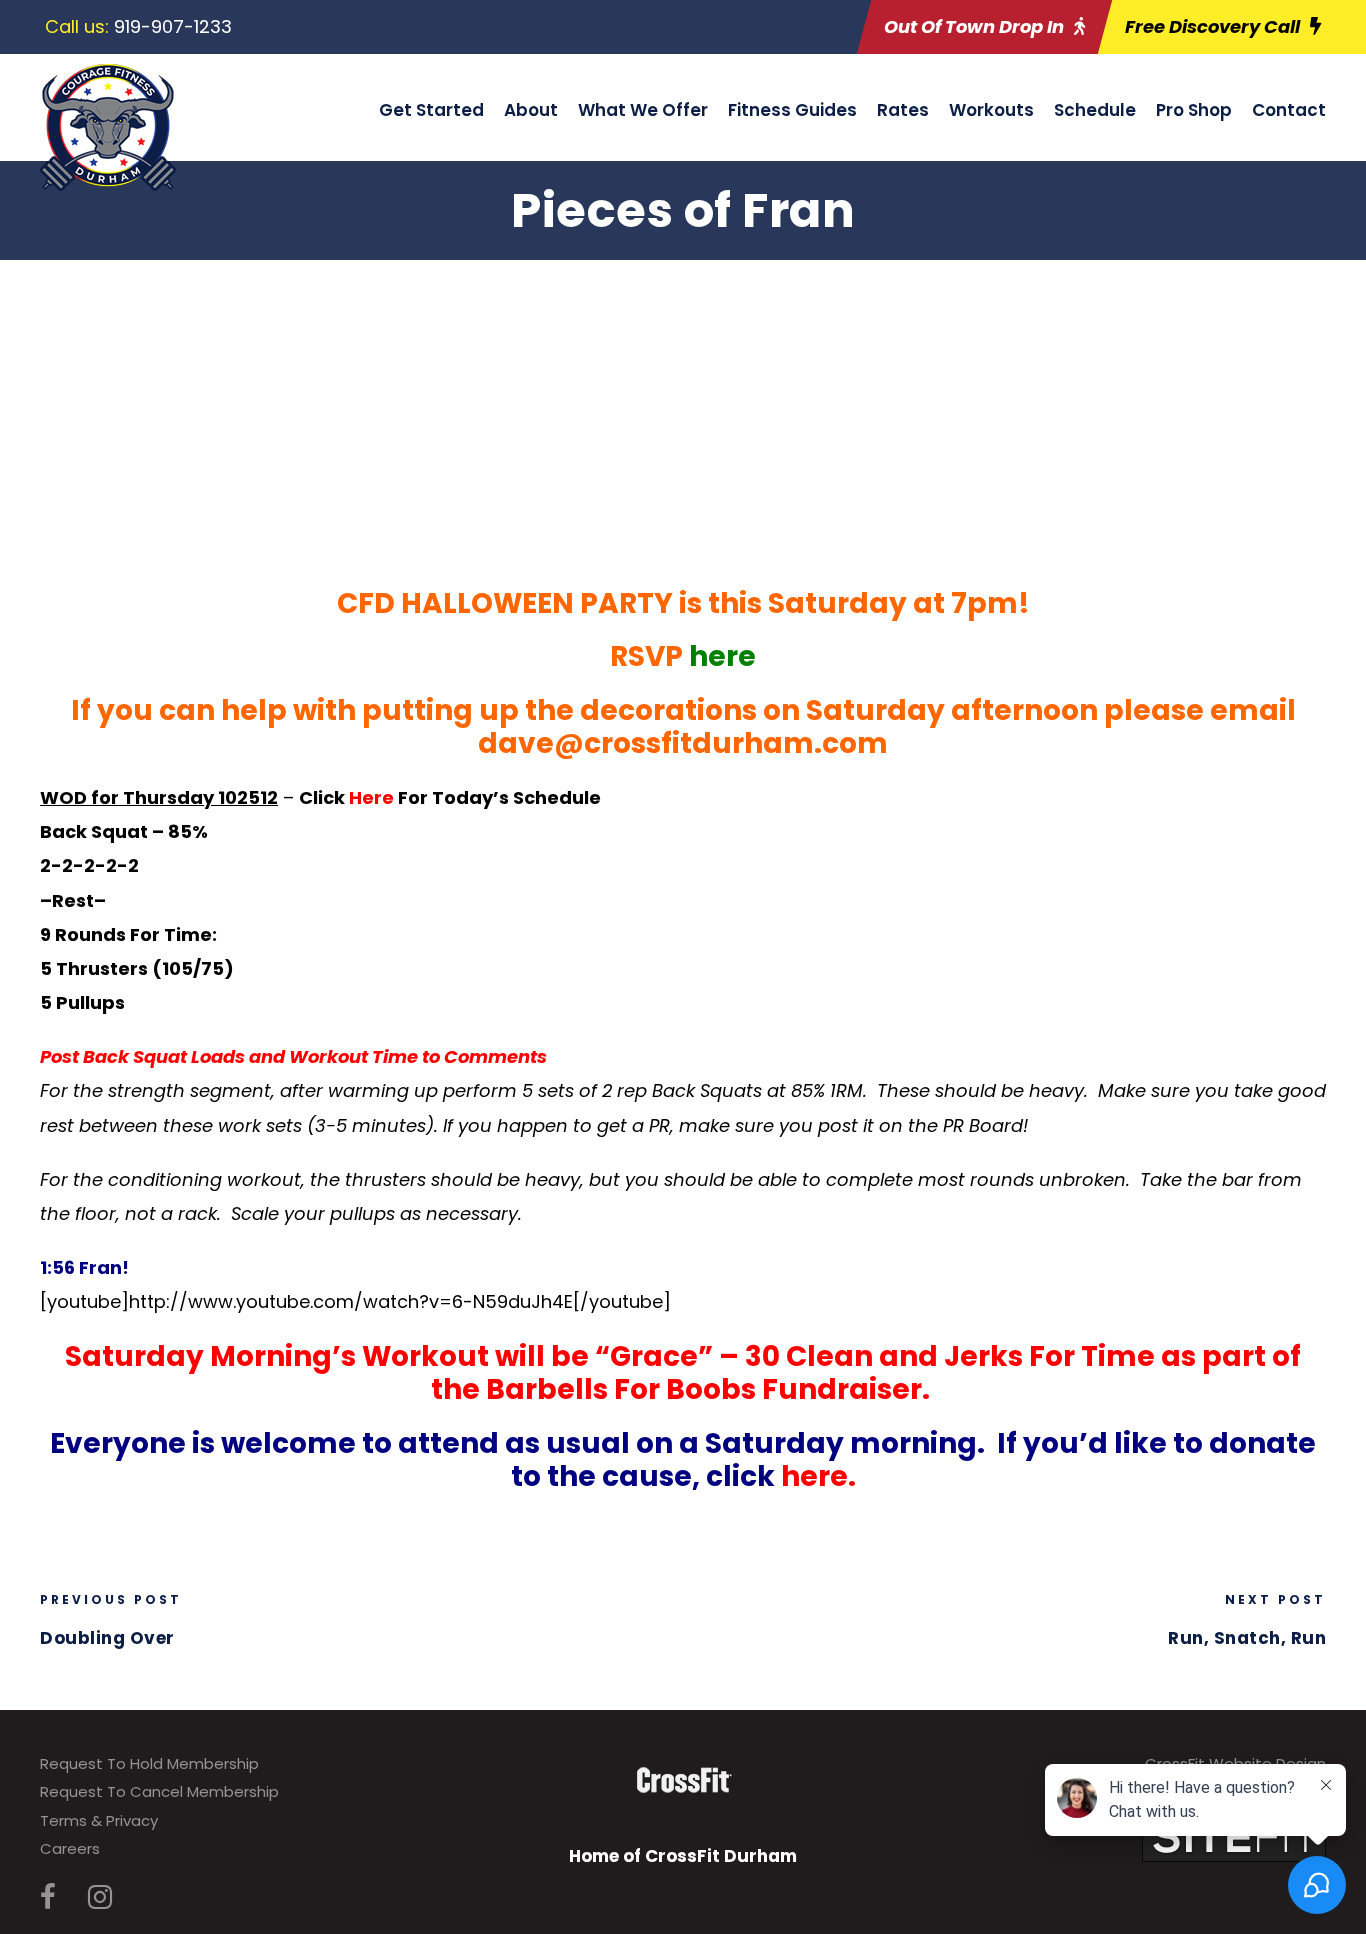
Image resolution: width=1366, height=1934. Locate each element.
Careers (70, 1848)
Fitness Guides (792, 110)
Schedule (1095, 110)
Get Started (431, 110)
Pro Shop (1194, 110)
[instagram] (100, 1897)
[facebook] (48, 1897)
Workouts (991, 110)
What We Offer (643, 110)
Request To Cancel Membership (159, 1791)
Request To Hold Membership (149, 1763)
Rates (903, 110)
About (531, 110)
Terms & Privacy (99, 1820)
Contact (1289, 110)
